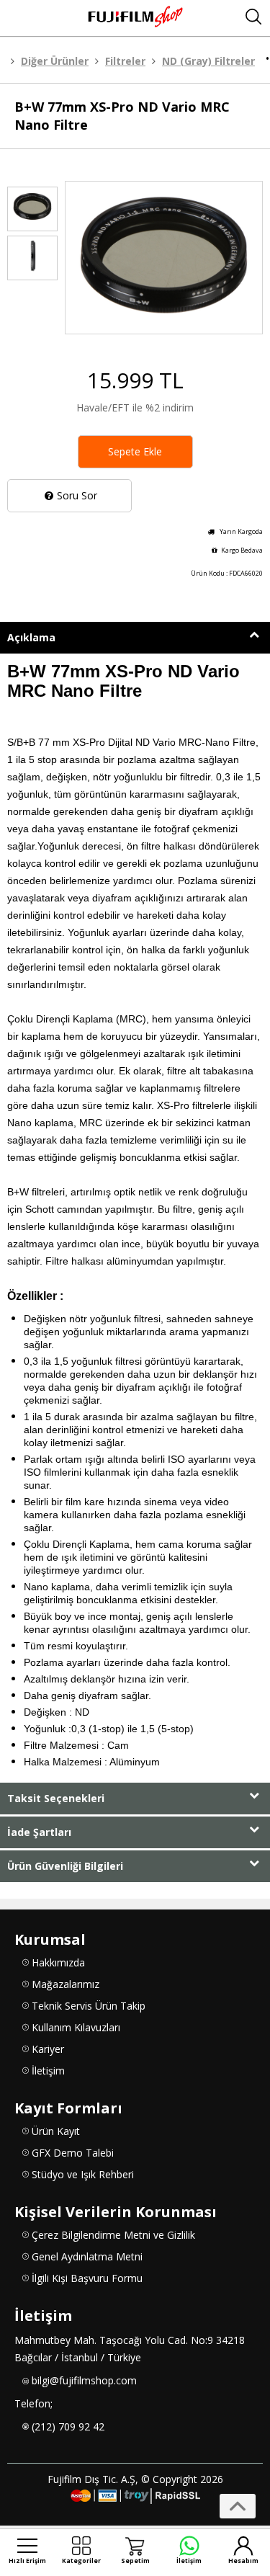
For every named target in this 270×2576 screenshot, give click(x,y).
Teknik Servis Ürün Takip (89, 2006)
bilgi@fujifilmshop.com (84, 2380)
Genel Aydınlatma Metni (87, 2256)
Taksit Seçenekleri (56, 1798)
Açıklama (31, 637)
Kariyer (48, 2049)
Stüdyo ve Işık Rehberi (83, 2174)
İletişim (48, 2071)
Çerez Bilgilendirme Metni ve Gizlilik (113, 2235)
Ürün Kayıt (56, 2131)
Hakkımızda (58, 1962)
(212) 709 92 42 (68, 2426)
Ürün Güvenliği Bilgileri (65, 1866)
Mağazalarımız (66, 1984)
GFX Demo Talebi (73, 2153)
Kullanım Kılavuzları (76, 2027)
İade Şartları (39, 1832)
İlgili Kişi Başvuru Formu (87, 2278)
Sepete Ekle (135, 451)
